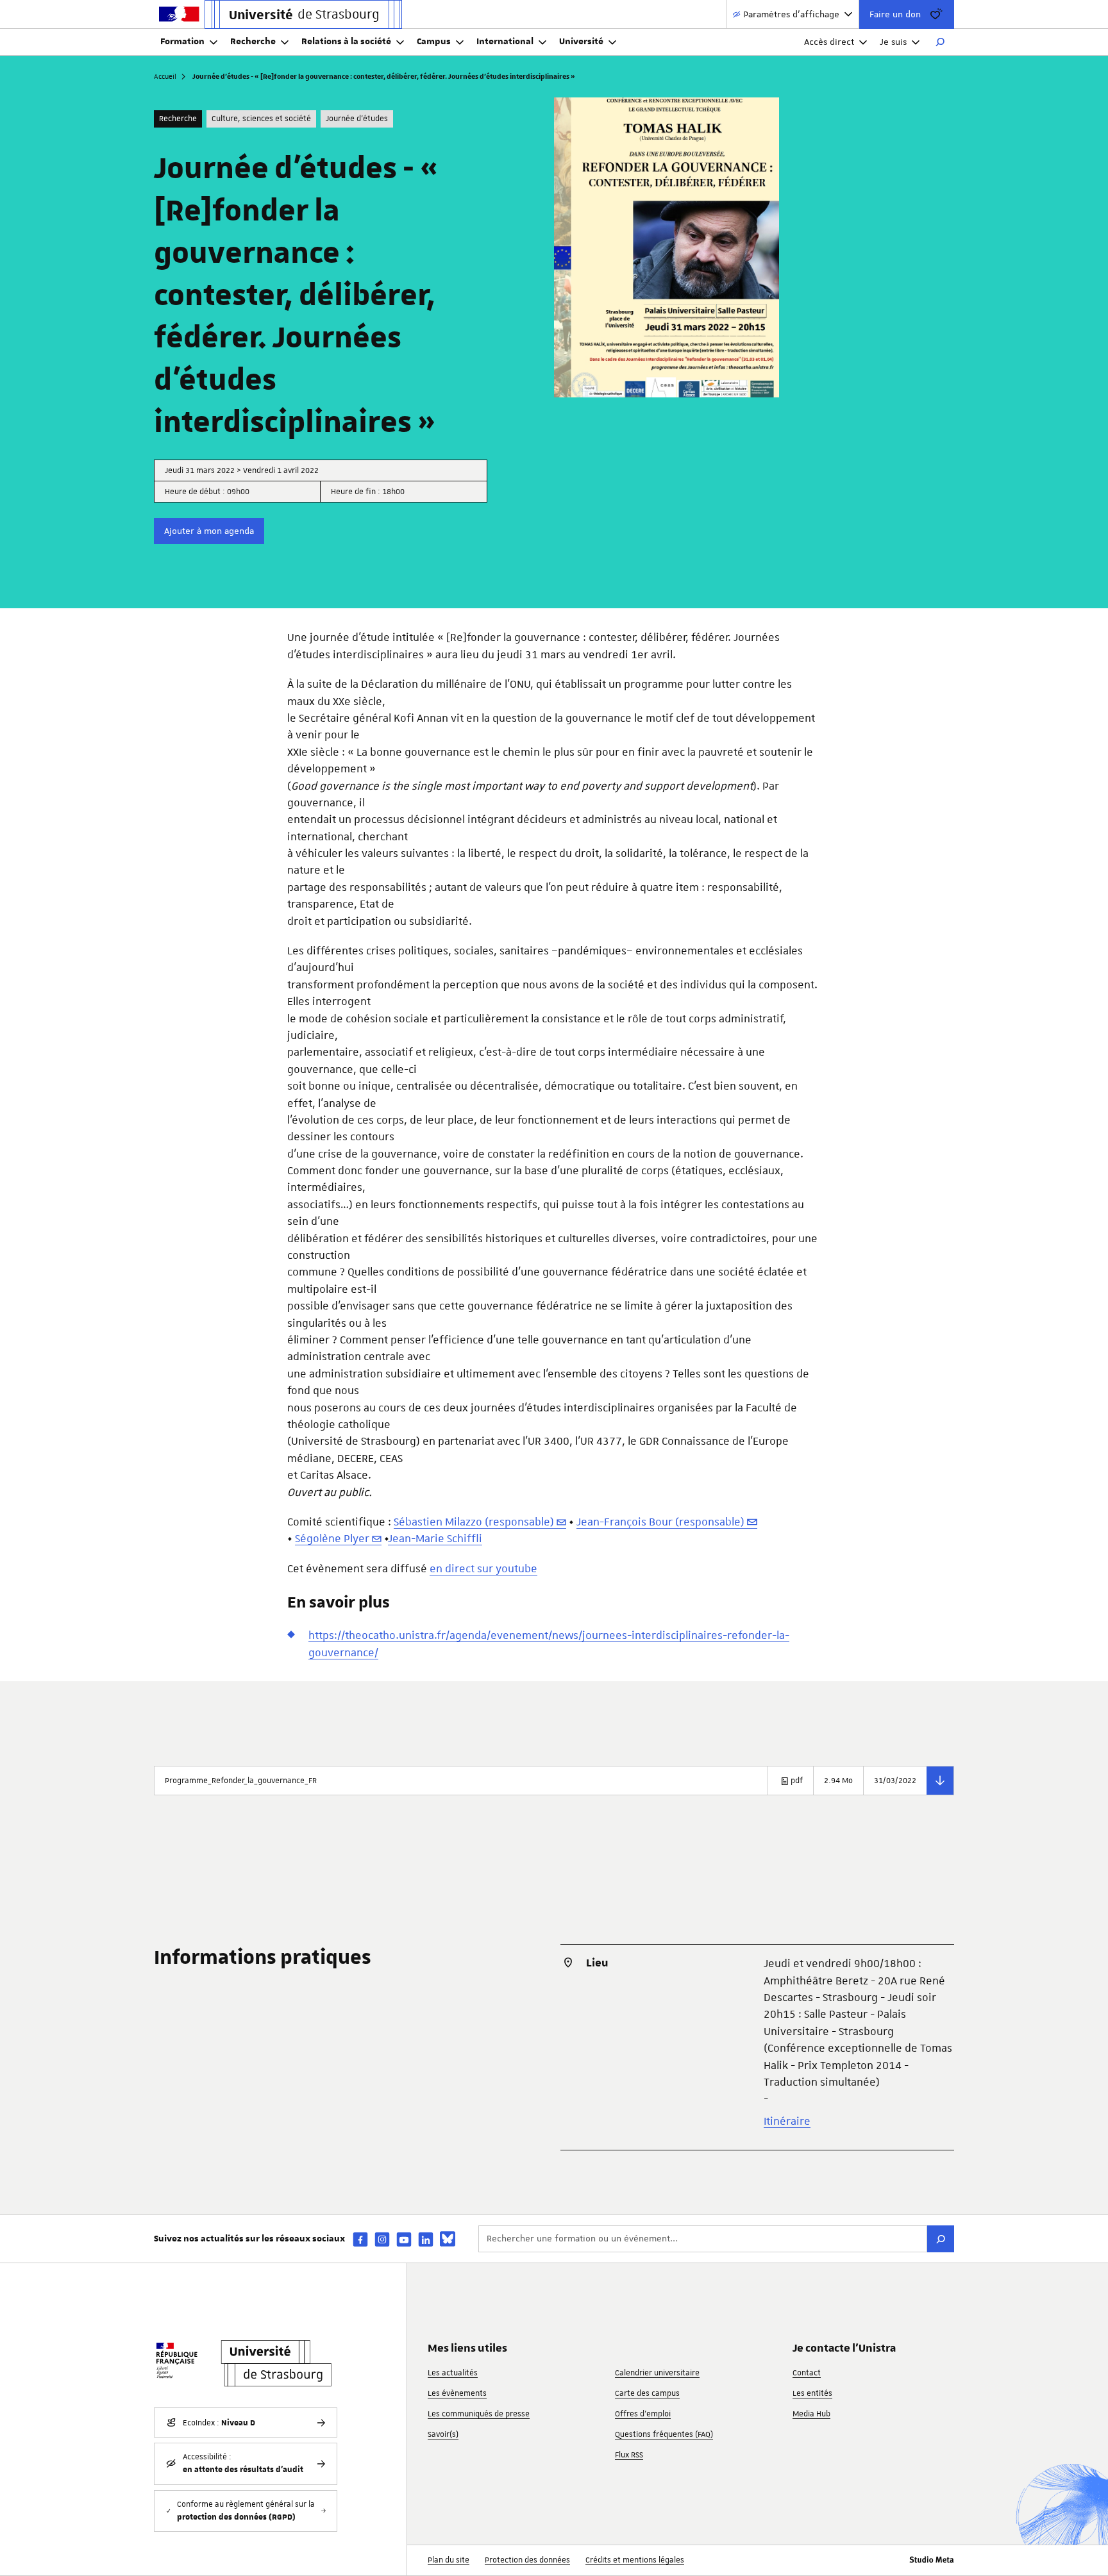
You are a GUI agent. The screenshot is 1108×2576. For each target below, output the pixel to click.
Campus (434, 42)
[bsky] (448, 2239)
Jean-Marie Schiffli (435, 1538)
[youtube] (404, 2239)
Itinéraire (787, 2121)
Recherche (253, 42)
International (505, 42)
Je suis (893, 42)
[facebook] (360, 2239)
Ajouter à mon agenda (209, 531)
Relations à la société (346, 42)
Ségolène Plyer (332, 1538)
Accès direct (829, 42)
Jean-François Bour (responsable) (660, 1522)
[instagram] (382, 2239)
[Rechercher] (940, 42)
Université (581, 42)
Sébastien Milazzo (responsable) (474, 1522)
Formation (182, 42)
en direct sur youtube (483, 1568)
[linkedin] (426, 2239)
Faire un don (895, 14)
